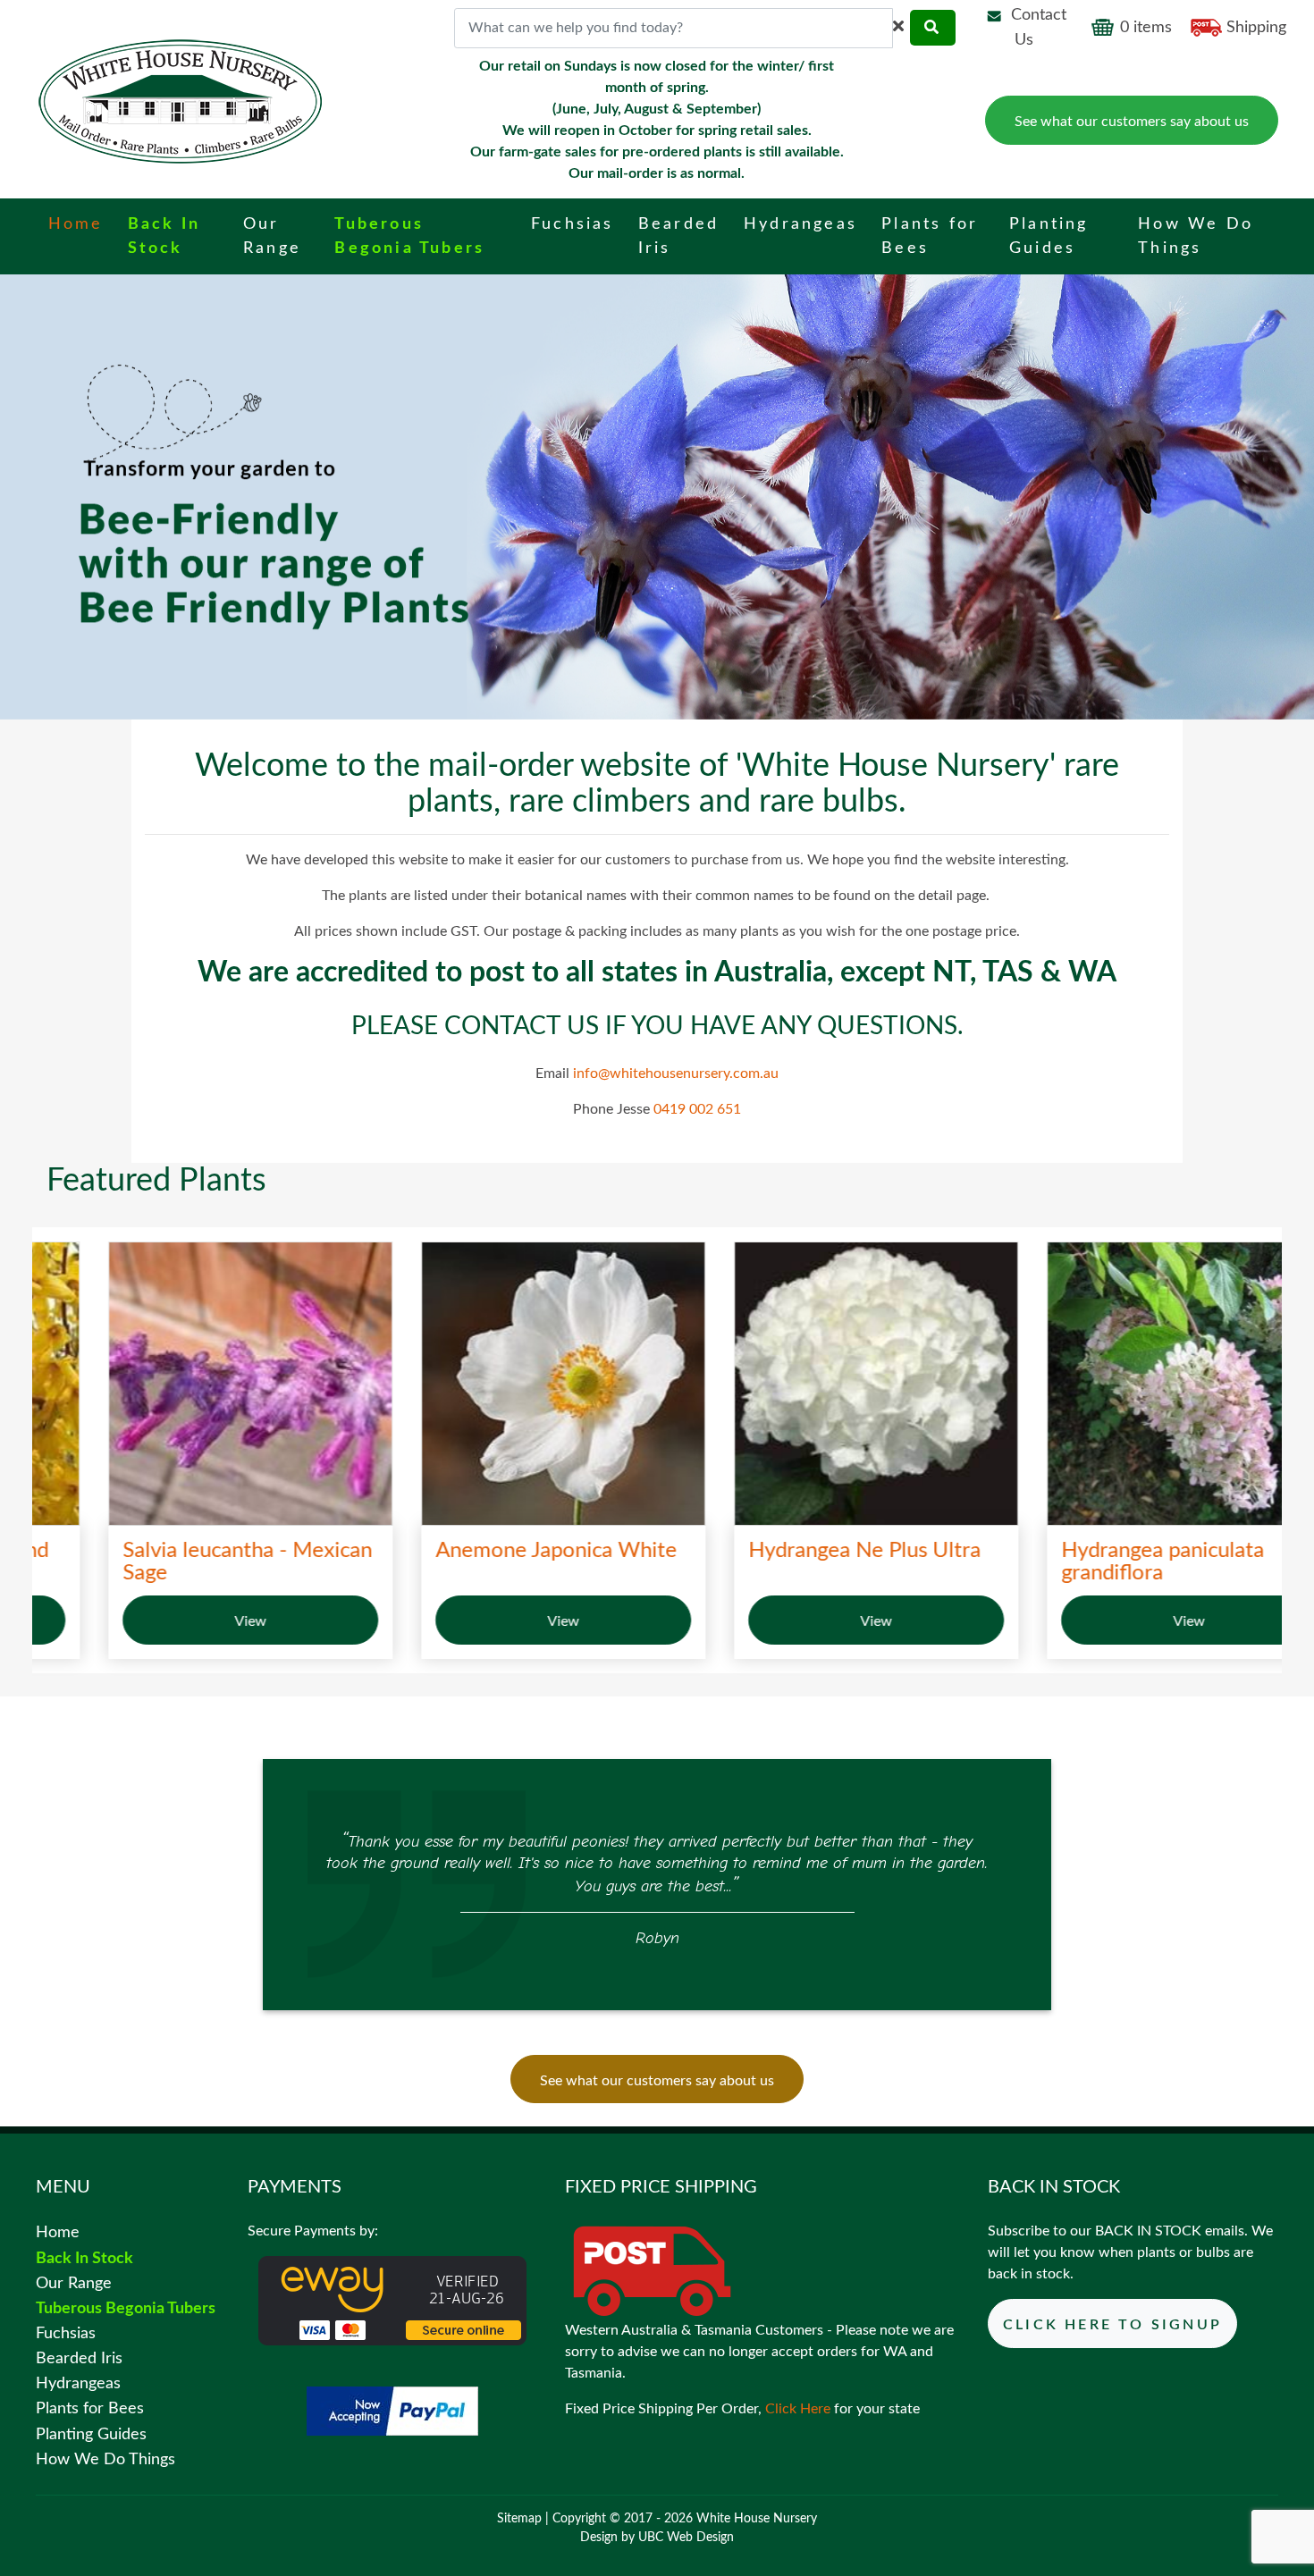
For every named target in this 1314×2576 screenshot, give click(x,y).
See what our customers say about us (1132, 122)
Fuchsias (66, 2333)
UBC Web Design (686, 2538)
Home (58, 2232)
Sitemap (519, 2519)
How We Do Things (105, 2459)
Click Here (798, 2409)
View (189, 1621)
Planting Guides (91, 2434)
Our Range (74, 2283)
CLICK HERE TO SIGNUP (1112, 2325)
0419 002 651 (697, 1109)
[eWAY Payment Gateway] (392, 2300)
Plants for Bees (90, 2408)
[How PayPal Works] (392, 2411)
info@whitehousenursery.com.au (676, 1073)
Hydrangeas (78, 2383)
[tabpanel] (657, 1887)
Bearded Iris (79, 2358)
